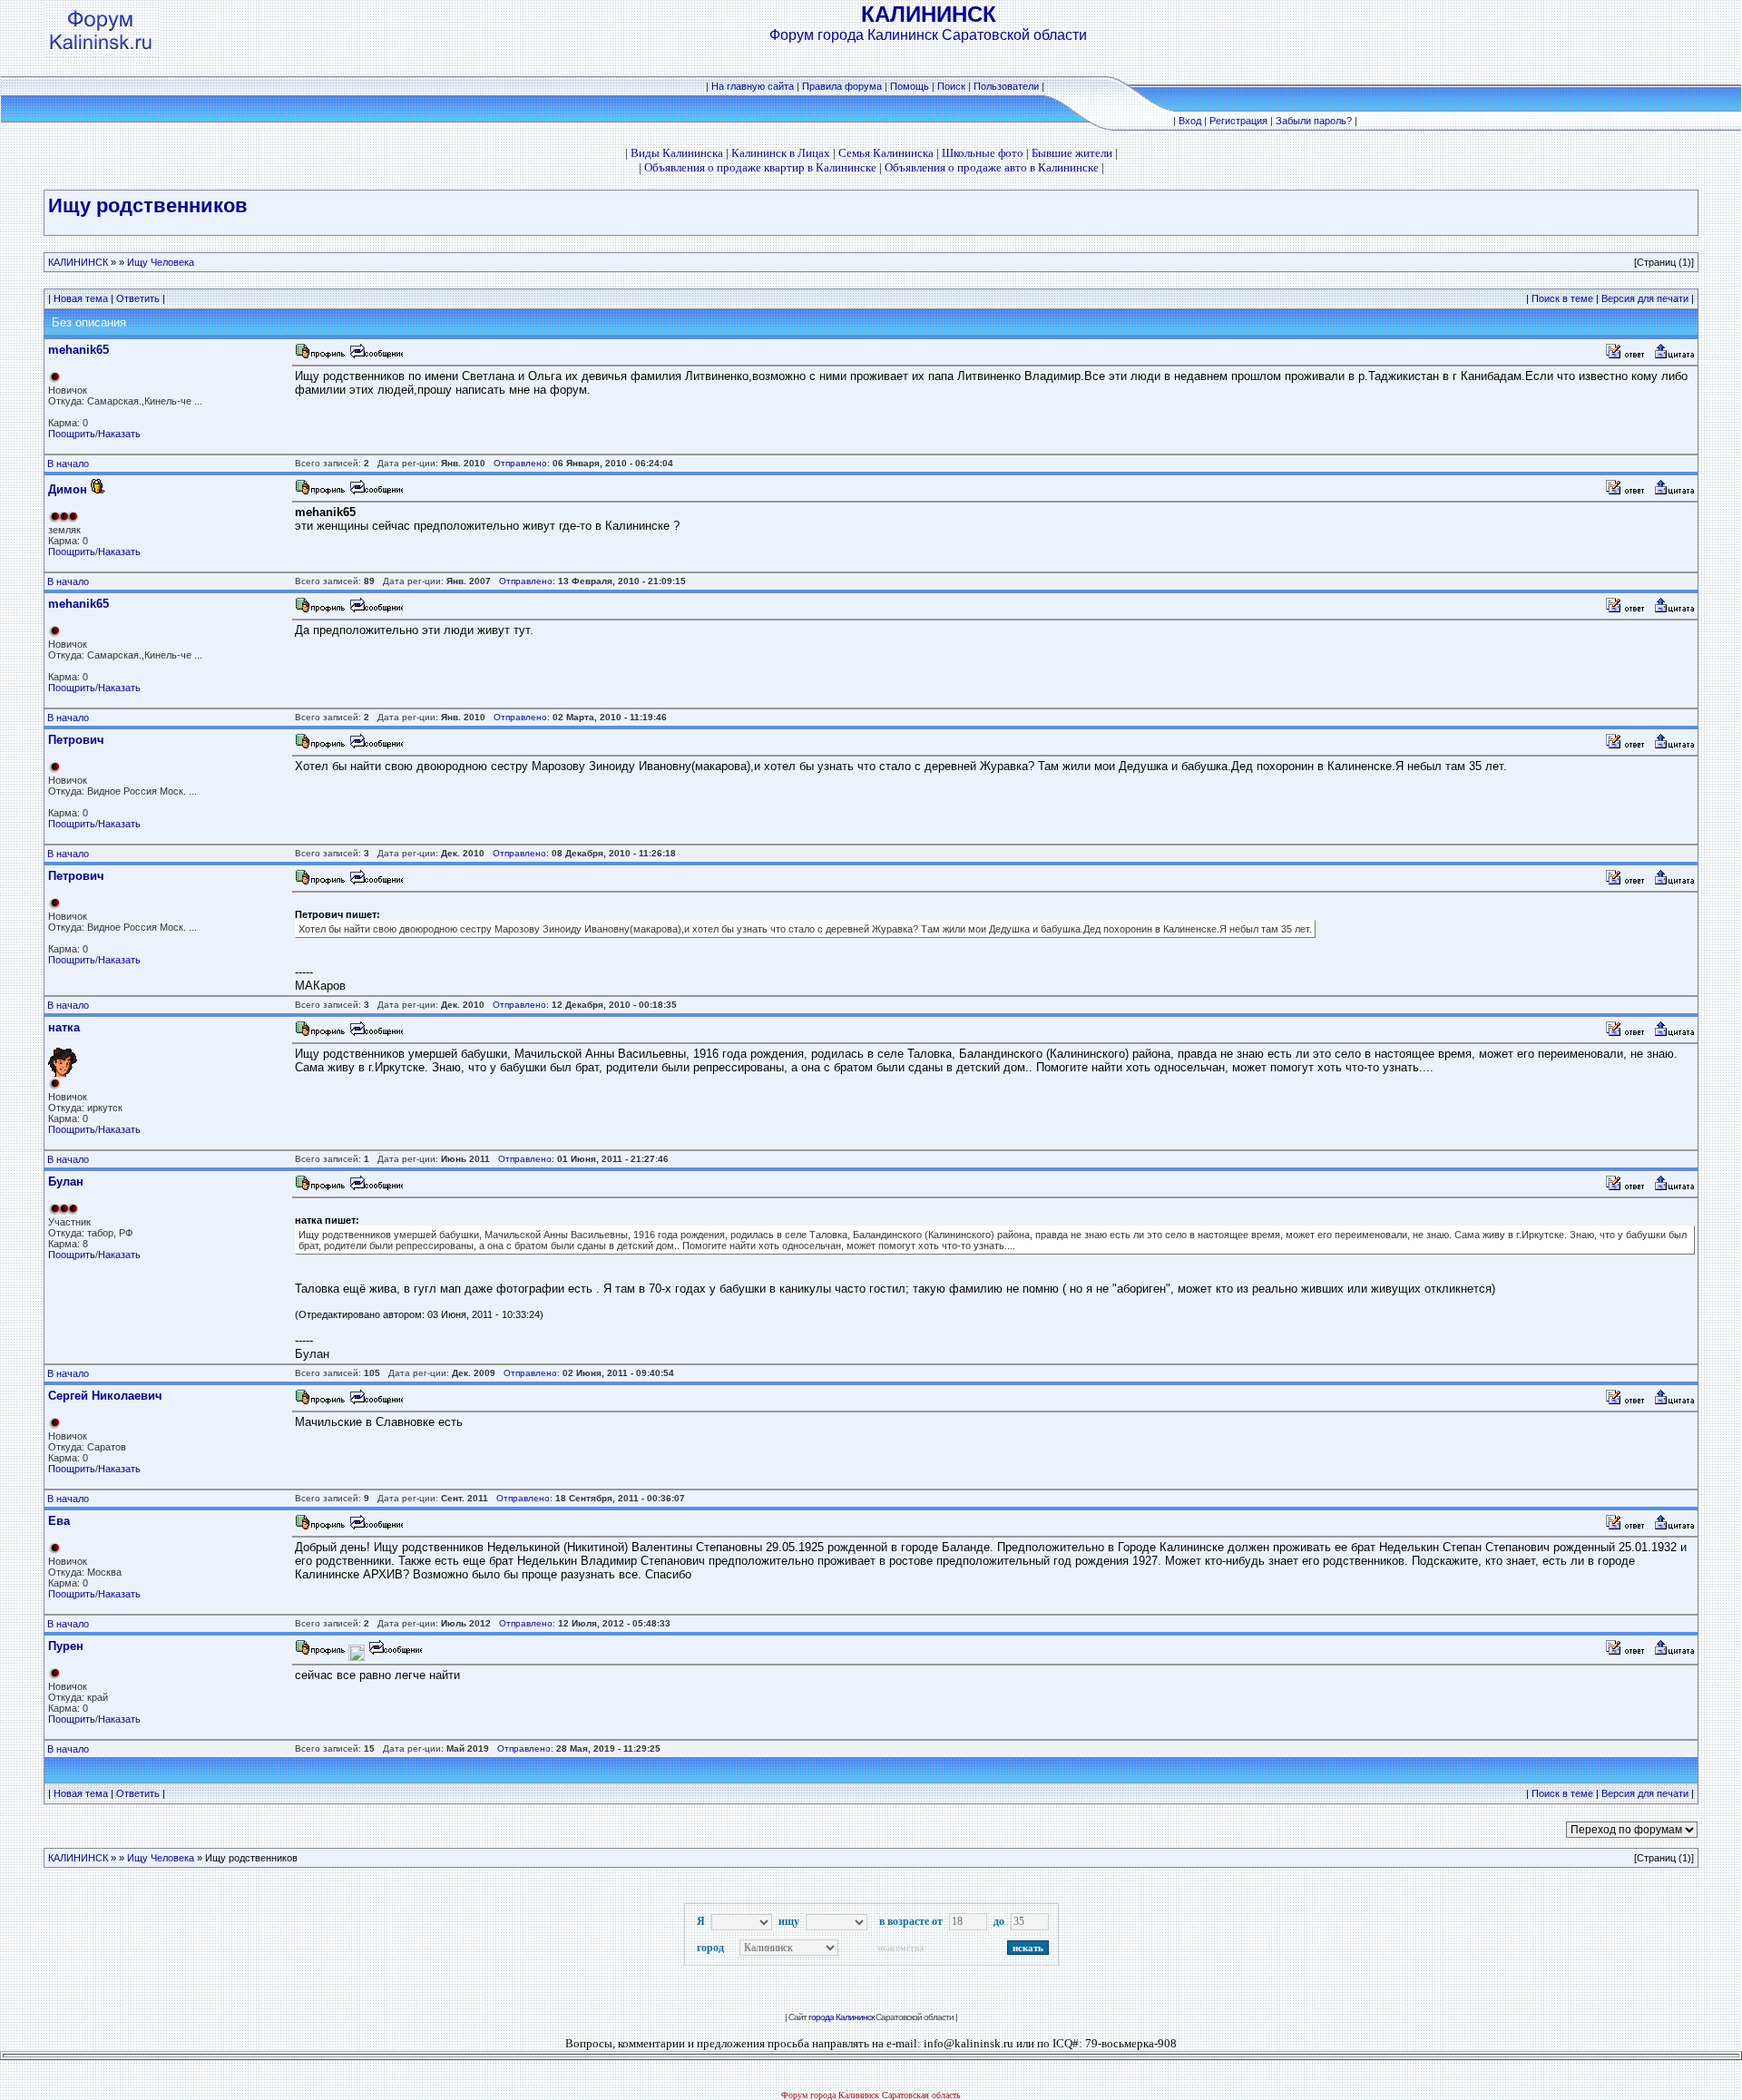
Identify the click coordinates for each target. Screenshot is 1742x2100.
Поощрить (72, 434)
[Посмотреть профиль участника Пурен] (320, 1652)
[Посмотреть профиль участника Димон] (320, 492)
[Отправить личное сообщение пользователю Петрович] (376, 746)
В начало (68, 464)
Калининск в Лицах (781, 153)
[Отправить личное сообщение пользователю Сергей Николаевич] (376, 1402)
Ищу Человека (161, 262)
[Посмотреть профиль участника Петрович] (320, 746)
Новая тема (81, 298)
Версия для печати (1645, 298)
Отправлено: (522, 463)
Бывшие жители (1072, 153)
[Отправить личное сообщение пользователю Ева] (376, 1527)
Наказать (119, 434)
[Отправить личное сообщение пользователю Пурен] (395, 1652)
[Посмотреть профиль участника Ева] (320, 1527)
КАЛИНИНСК (78, 262)
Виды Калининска (677, 153)
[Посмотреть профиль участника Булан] (320, 1188)
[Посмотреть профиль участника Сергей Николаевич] (320, 1402)
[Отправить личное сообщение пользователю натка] (376, 1034)
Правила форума (842, 86)
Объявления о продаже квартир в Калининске (760, 167)
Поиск (951, 86)
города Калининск (841, 2017)
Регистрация (1238, 121)
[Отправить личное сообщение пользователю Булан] (376, 1188)
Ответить (138, 298)
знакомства (900, 1948)
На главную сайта (754, 86)
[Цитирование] (1674, 356)
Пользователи (1006, 86)
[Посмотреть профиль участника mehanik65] (320, 356)
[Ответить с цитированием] (1628, 356)
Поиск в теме (1562, 298)
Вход (1190, 121)
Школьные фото (983, 153)
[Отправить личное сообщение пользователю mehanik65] (376, 356)
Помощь (910, 86)
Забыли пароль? (1314, 121)
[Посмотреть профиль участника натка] (320, 1034)
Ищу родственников (148, 205)
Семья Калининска (886, 153)
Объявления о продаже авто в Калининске (992, 167)
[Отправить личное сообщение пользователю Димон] (376, 492)
